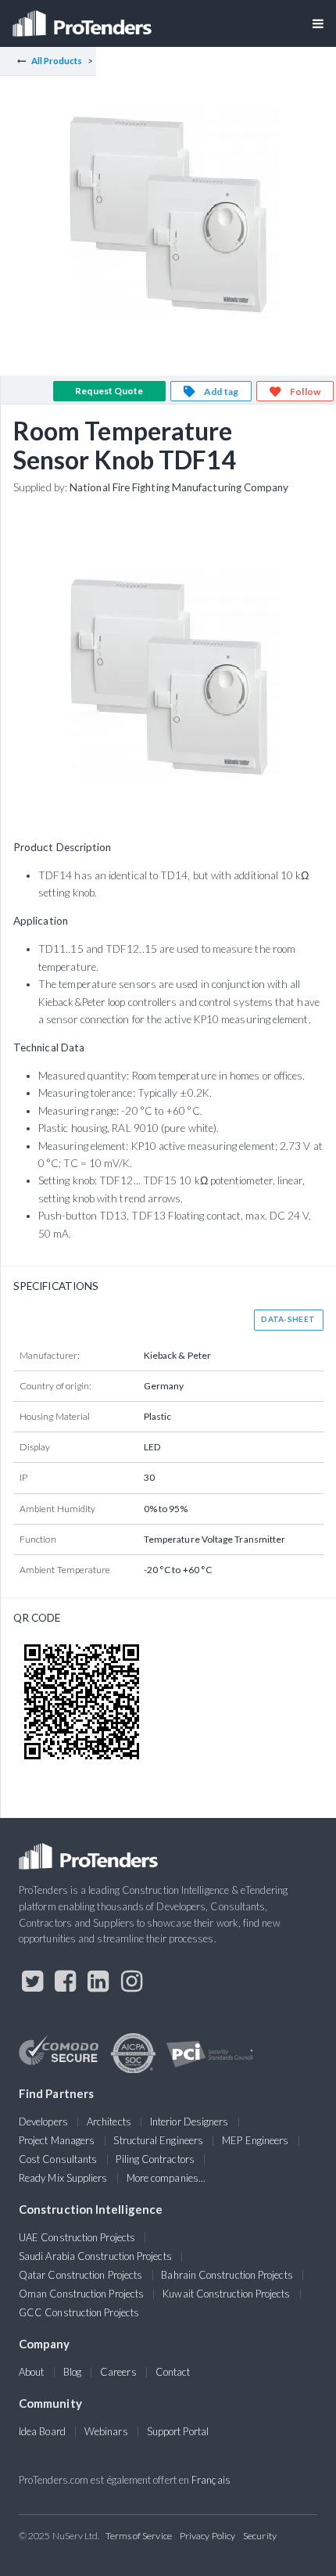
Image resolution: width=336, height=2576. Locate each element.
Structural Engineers (158, 2140)
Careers (118, 2372)
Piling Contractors (155, 2159)
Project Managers (57, 2140)
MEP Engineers (255, 2140)
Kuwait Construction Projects (226, 2294)
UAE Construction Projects (77, 2237)
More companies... (166, 2178)
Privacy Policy (207, 2536)
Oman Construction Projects (81, 2294)
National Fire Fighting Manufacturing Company (179, 487)
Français (211, 2480)
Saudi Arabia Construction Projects (95, 2256)
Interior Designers (189, 2122)
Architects (109, 2122)
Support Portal (178, 2431)
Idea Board (42, 2431)
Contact (173, 2372)
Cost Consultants (58, 2159)
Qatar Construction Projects (80, 2275)
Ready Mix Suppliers (63, 2178)
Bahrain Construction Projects (227, 2275)
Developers (43, 2122)
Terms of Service (139, 2536)
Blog (72, 2372)
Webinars (106, 2431)
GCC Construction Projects (79, 2312)
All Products (57, 61)
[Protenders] (84, 18)
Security (260, 2536)
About (31, 2372)
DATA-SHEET (288, 1319)
